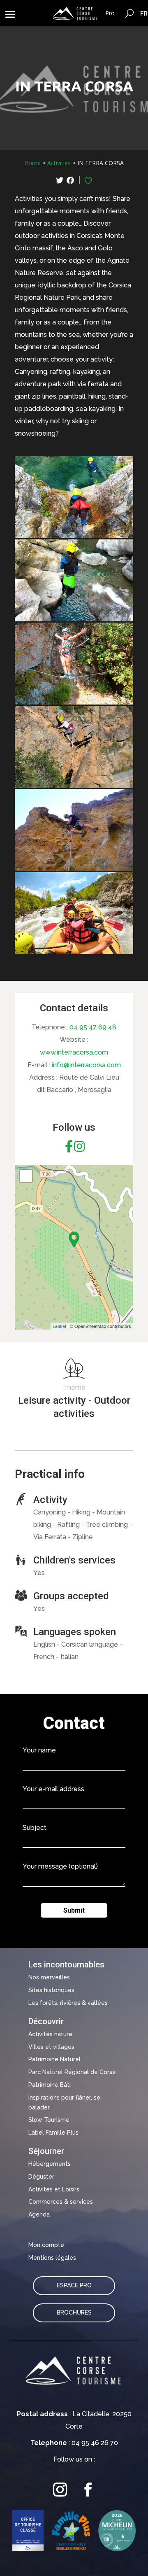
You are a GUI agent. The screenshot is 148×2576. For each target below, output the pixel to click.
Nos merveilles (49, 1977)
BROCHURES (74, 2312)
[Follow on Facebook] (88, 2490)
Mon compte (46, 2245)
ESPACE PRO (74, 2285)
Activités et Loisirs (54, 2189)
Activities (59, 163)
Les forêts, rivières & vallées (68, 2003)
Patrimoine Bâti (50, 2085)
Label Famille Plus (53, 2133)
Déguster (41, 2177)
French (144, 13)
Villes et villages (51, 2047)
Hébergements (50, 2164)
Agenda (39, 2214)
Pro (110, 13)
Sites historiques (51, 1990)
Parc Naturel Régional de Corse (72, 2072)
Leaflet (59, 1326)
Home (32, 163)
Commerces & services (61, 2202)
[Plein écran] (26, 1176)
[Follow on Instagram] (60, 2490)
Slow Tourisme (49, 2120)
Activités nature (50, 2034)
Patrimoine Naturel (54, 2059)
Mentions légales (52, 2258)
